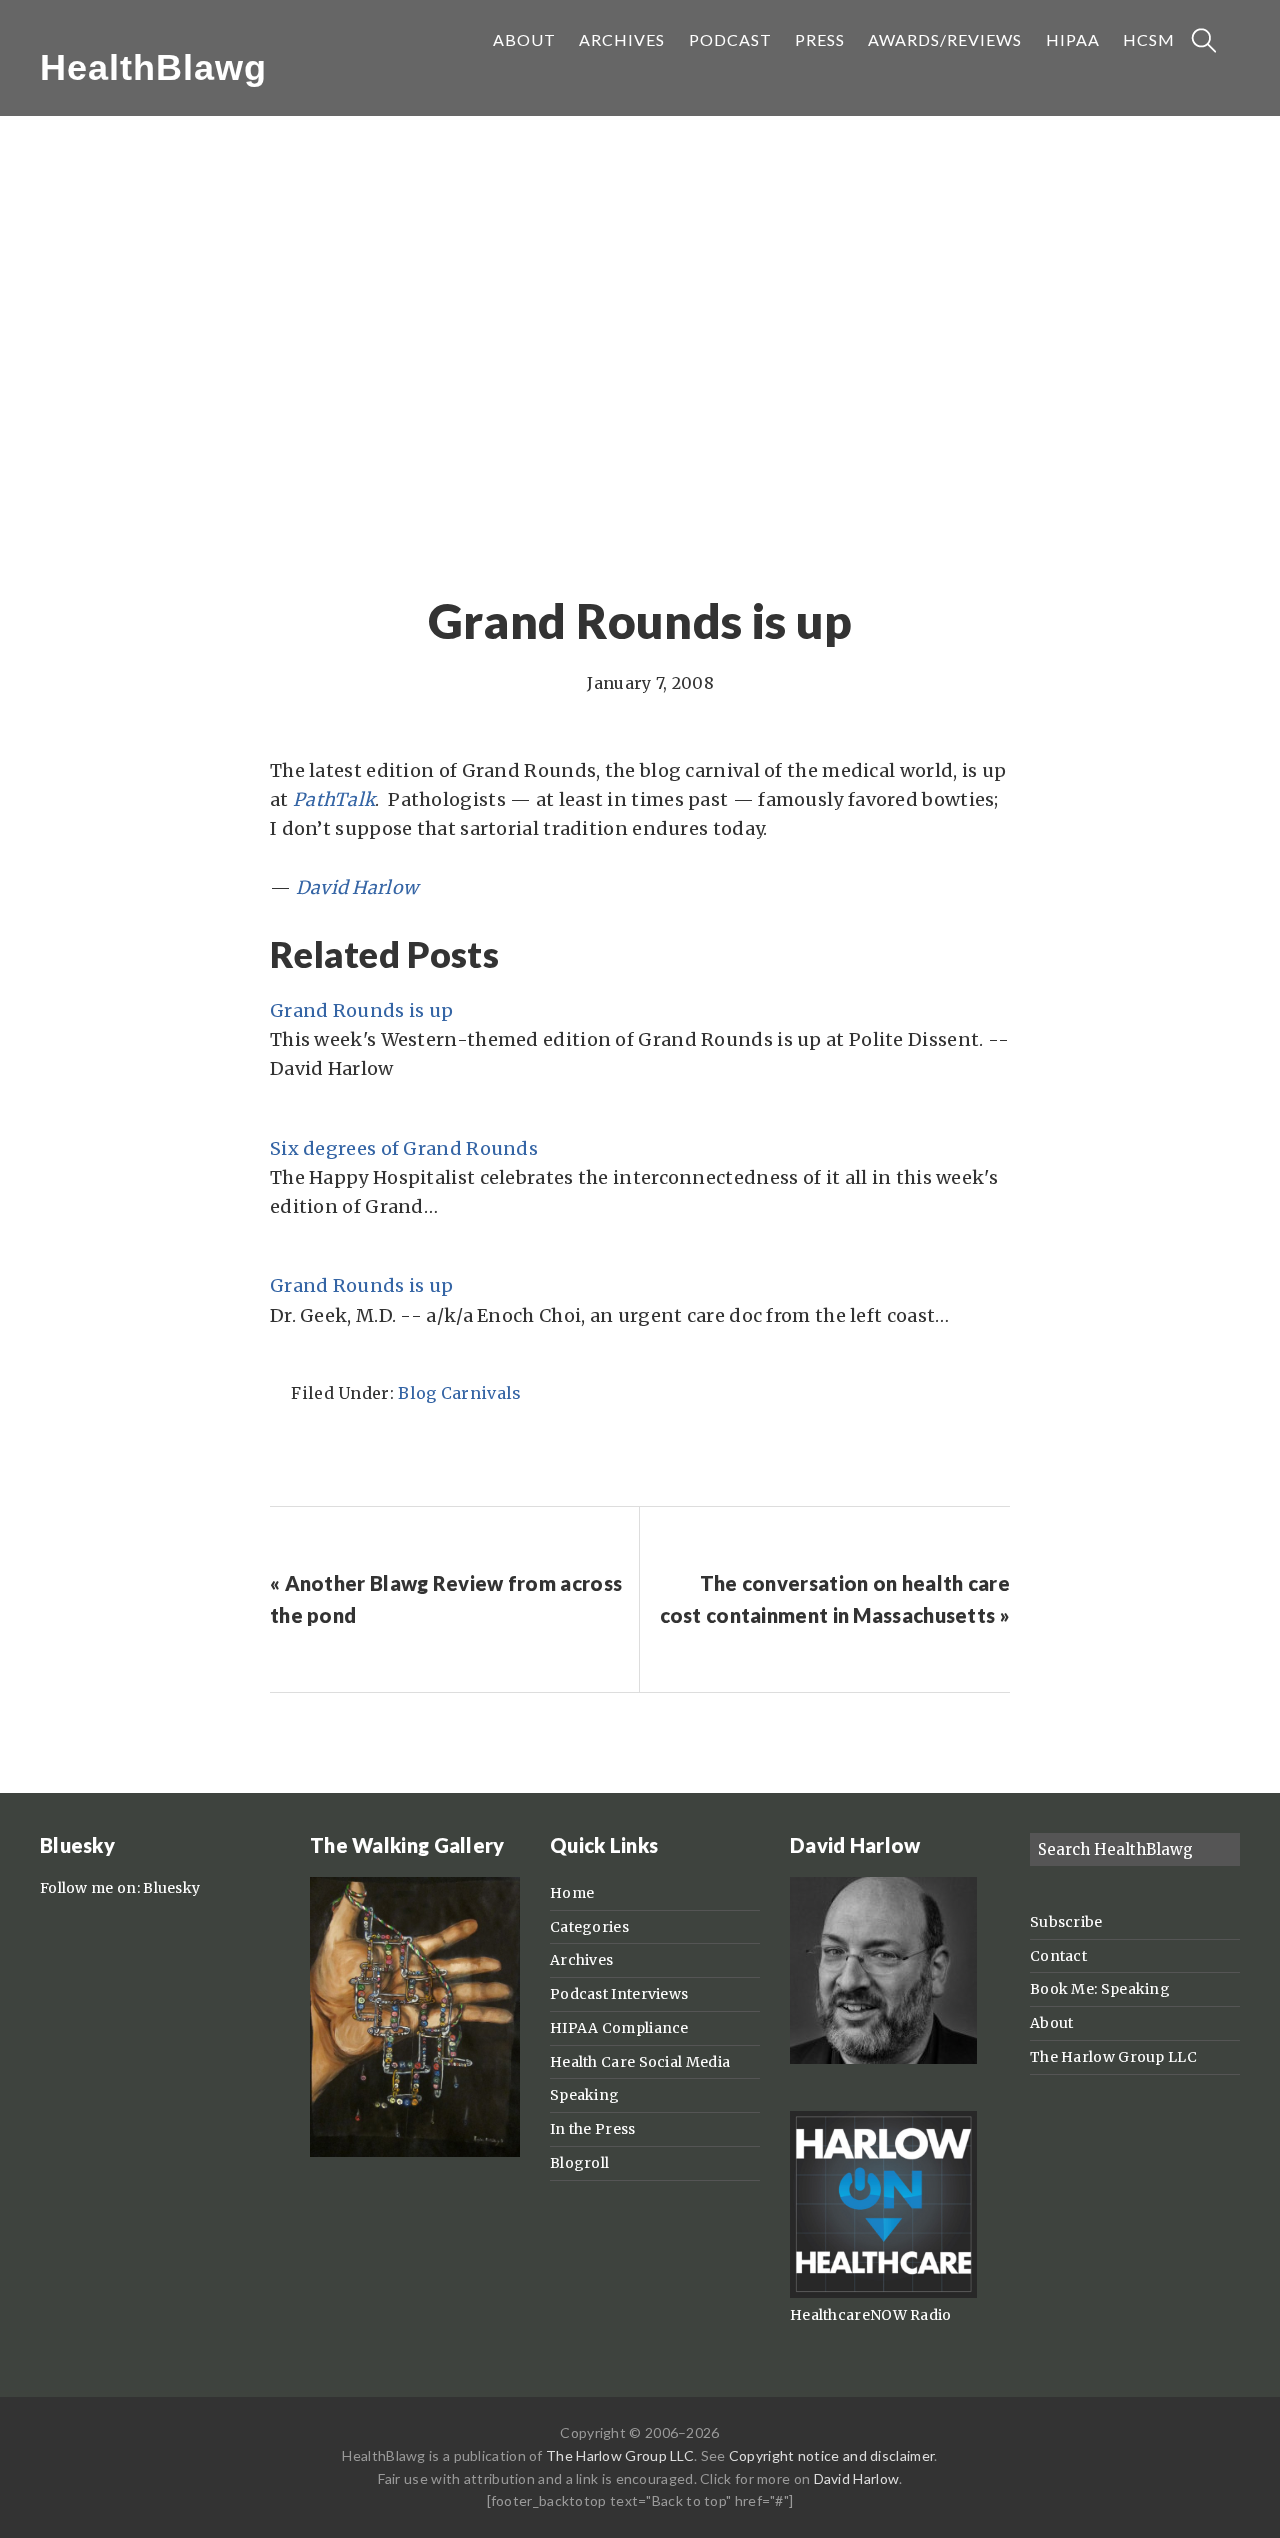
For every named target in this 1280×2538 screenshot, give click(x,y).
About (1052, 2023)
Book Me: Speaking (1100, 1989)
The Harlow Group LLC (1113, 2057)
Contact (1058, 1956)
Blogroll (579, 2163)
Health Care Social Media (640, 2062)
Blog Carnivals (459, 1393)
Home (572, 1893)
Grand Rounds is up (361, 1010)
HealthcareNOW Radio (871, 2315)
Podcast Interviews (619, 1994)
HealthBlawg (153, 67)
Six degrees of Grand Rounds (404, 1148)
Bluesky (171, 1888)
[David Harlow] (883, 2059)
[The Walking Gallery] (415, 2152)
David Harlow (857, 2478)
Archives (581, 1960)
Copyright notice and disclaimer (831, 2455)
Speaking (584, 2095)
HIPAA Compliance (619, 2028)
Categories (589, 1927)
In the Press (593, 2129)
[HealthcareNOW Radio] (883, 2293)
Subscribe (1066, 1922)
